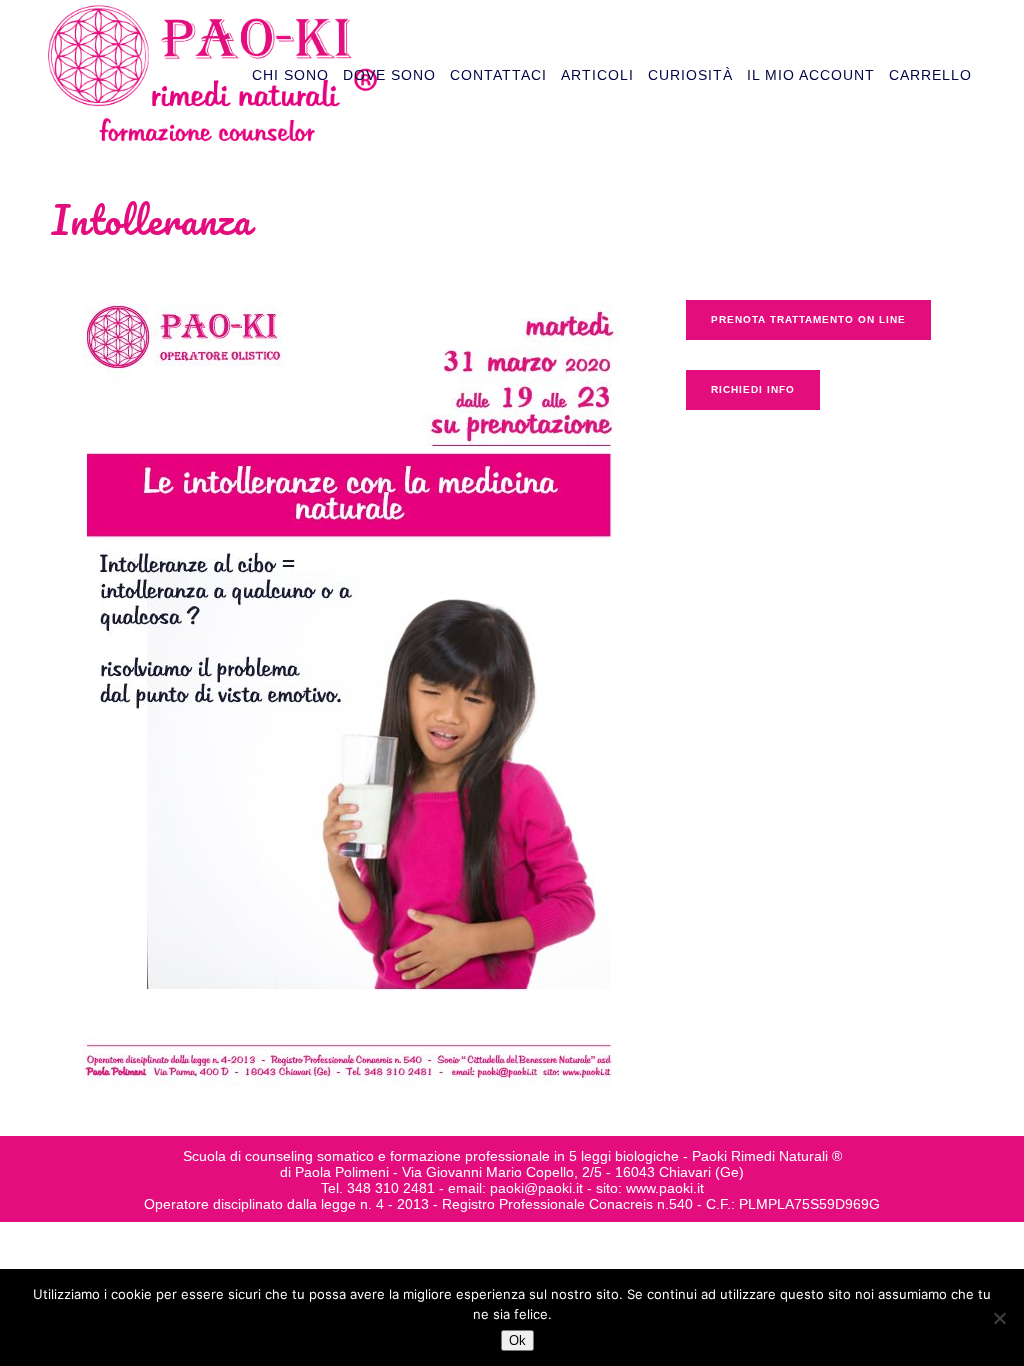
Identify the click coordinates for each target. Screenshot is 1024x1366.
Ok (517, 1340)
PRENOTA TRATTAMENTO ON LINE (808, 319)
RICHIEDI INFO (753, 389)
